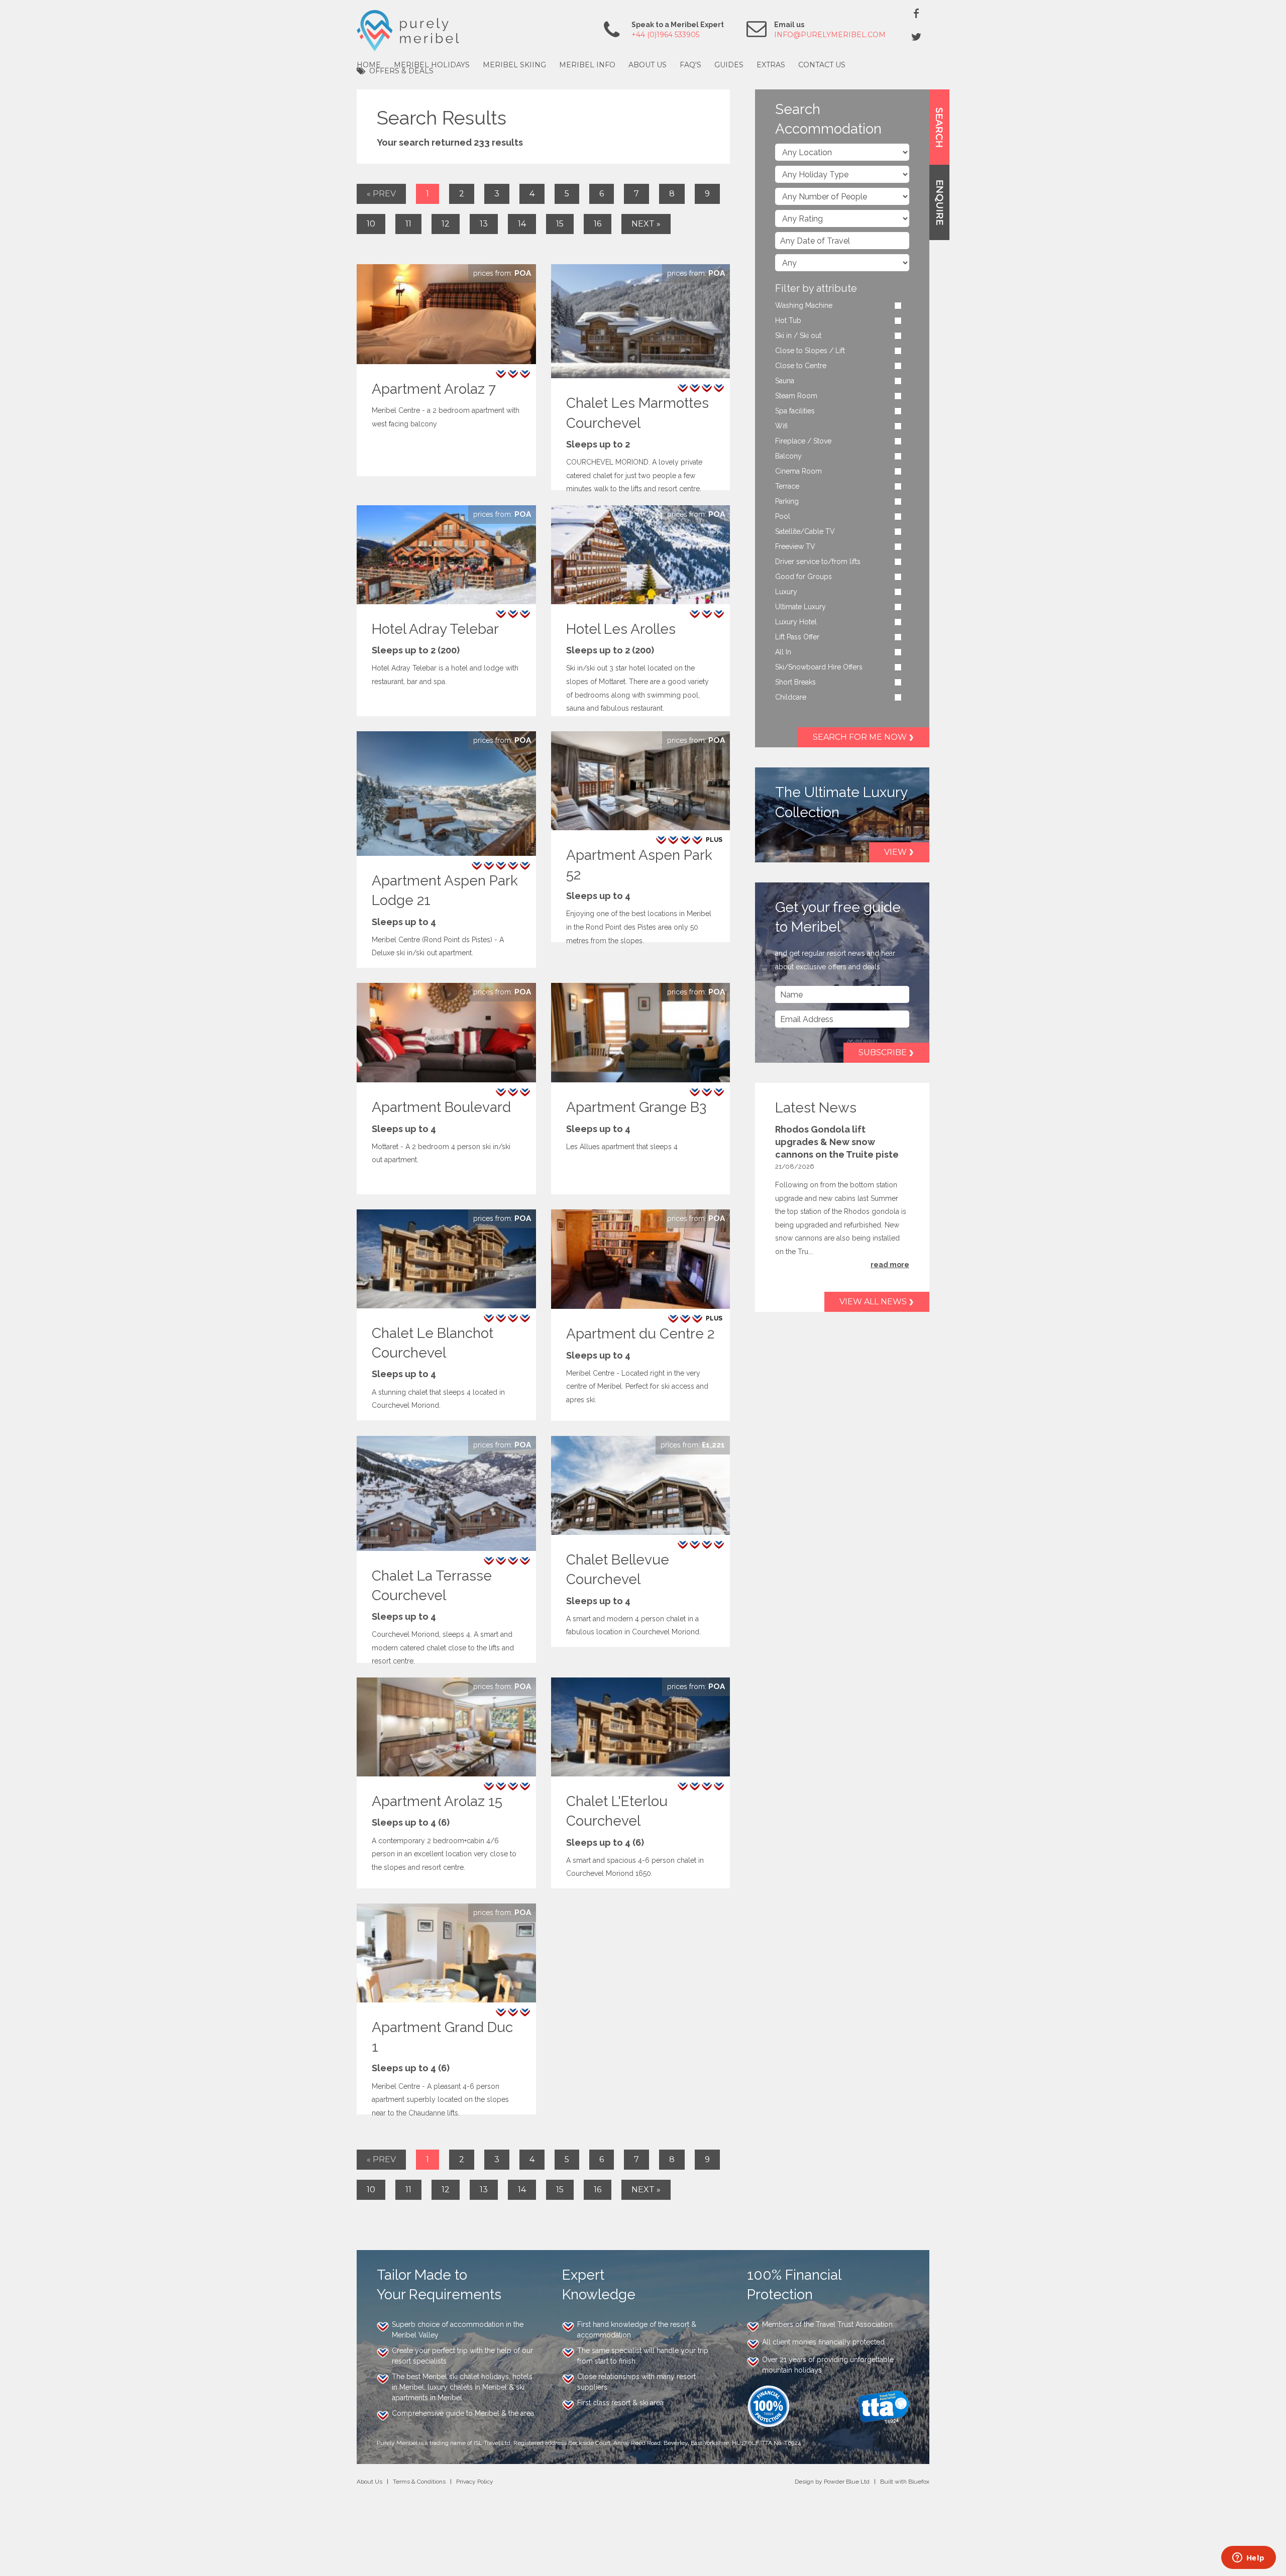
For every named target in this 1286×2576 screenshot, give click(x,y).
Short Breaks (795, 682)
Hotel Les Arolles (621, 629)
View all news (873, 1302)
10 (371, 224)
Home (369, 65)
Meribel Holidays (432, 65)
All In (783, 652)
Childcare (791, 697)
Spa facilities (795, 411)
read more (890, 1265)
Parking (787, 501)
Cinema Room (798, 471)
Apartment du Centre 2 (640, 1334)
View (895, 852)
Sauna (785, 381)
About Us (648, 65)
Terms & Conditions (419, 2482)
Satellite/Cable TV (805, 531)
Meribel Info (587, 65)
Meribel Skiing (514, 65)
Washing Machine (804, 305)
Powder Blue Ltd (847, 2482)
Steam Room (796, 396)
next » (646, 224)
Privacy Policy (475, 2482)
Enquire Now (502, 273)
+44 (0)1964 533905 (665, 35)
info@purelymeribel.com (830, 35)
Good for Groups (803, 577)
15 (560, 224)
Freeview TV (795, 546)
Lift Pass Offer (797, 637)
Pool (783, 516)
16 (598, 224)
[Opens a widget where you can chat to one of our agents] (1248, 2558)
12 (446, 224)
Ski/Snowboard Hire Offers (819, 667)
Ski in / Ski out (798, 335)
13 (484, 224)
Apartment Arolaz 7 (434, 389)
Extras (771, 65)
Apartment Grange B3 (636, 1107)
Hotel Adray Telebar (435, 629)
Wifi (781, 426)
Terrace (787, 486)
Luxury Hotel (796, 622)
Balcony (788, 456)
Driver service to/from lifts (818, 562)
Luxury (786, 592)
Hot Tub (788, 320)
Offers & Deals (401, 71)
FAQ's (690, 65)
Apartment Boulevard (441, 1107)
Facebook (916, 13)
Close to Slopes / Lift (810, 351)
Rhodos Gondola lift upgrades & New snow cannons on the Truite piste (837, 1142)
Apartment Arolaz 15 (437, 1801)
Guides (729, 65)
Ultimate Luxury (800, 607)
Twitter (916, 37)
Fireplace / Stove (803, 441)
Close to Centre (801, 366)
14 (522, 224)
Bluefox (919, 2482)
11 (408, 224)
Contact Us (822, 65)
